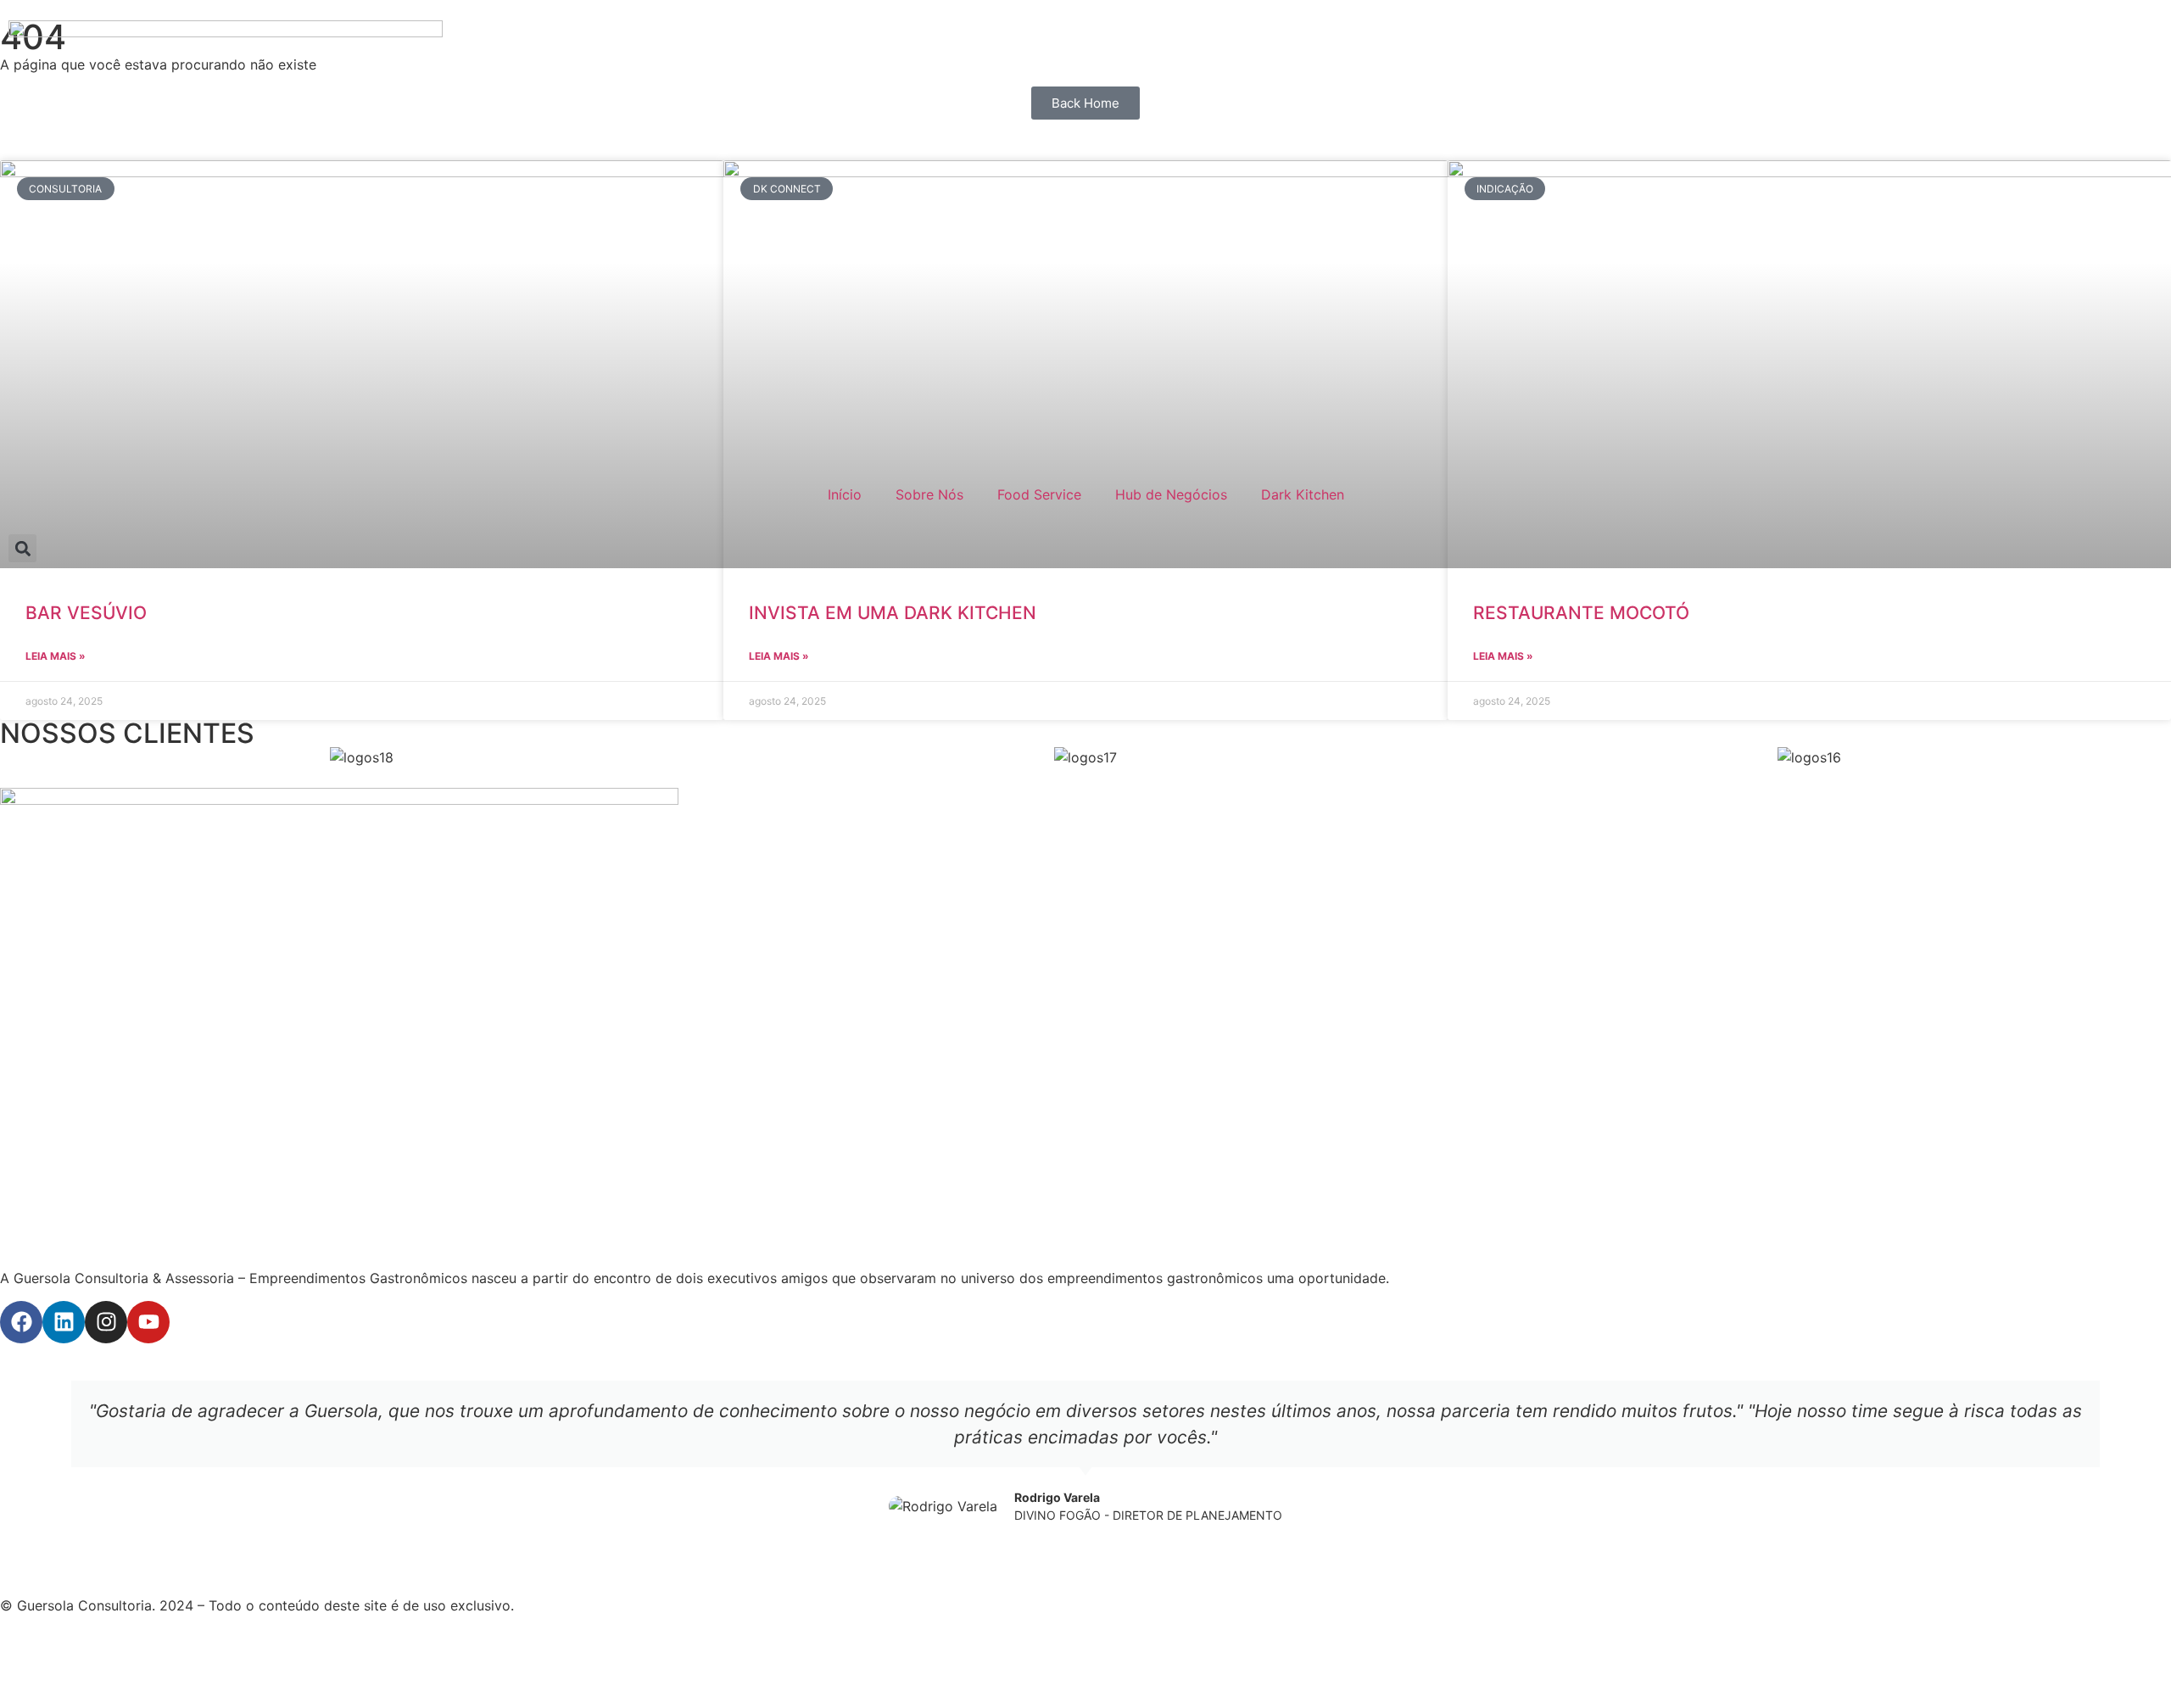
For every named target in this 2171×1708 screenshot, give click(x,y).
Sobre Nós (929, 494)
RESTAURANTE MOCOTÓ (1581, 613)
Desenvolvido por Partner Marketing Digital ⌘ (149, 1658)
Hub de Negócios (1171, 494)
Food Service (1039, 494)
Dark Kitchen (1303, 494)
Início (845, 494)
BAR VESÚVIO (86, 613)
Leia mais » (56, 656)
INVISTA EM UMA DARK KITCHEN (893, 613)
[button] (22, 548)
